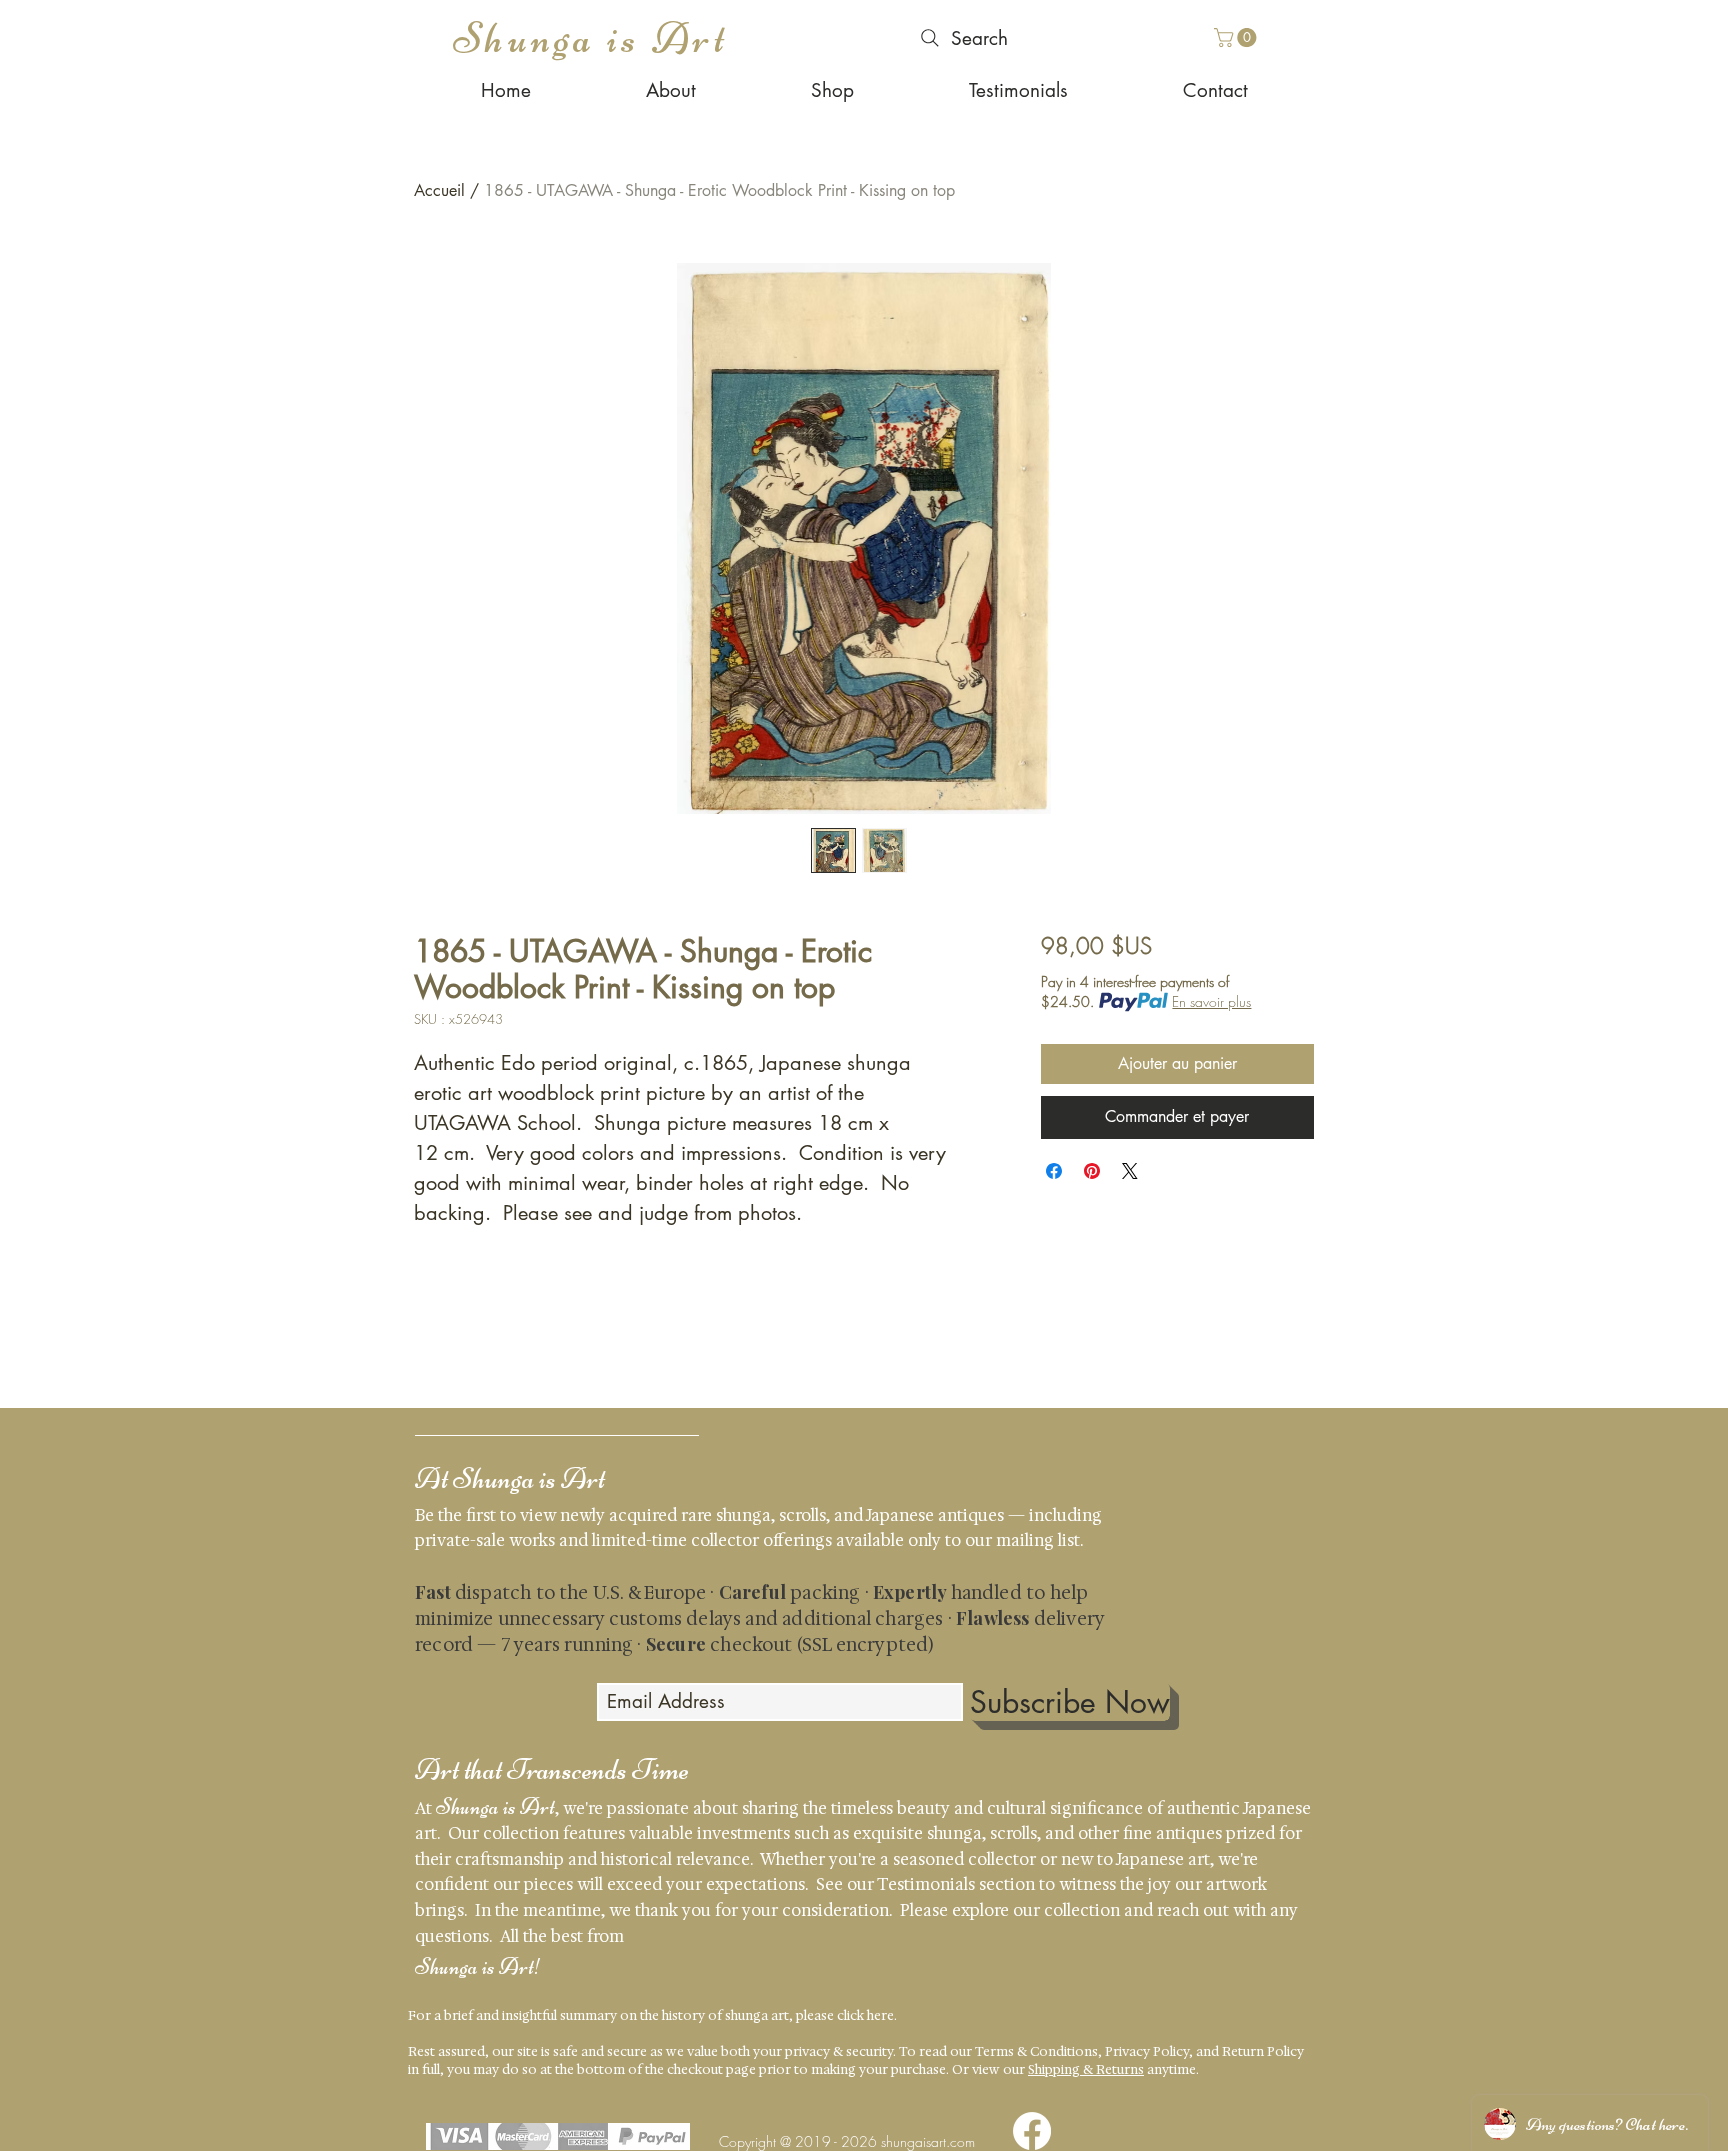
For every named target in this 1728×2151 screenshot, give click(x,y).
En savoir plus (1211, 1001)
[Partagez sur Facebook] (1054, 1171)
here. (882, 2015)
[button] (1237, 37)
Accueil (439, 190)
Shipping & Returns (1086, 2069)
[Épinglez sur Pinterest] (1092, 1171)
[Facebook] (1032, 2131)
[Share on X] (1130, 1171)
